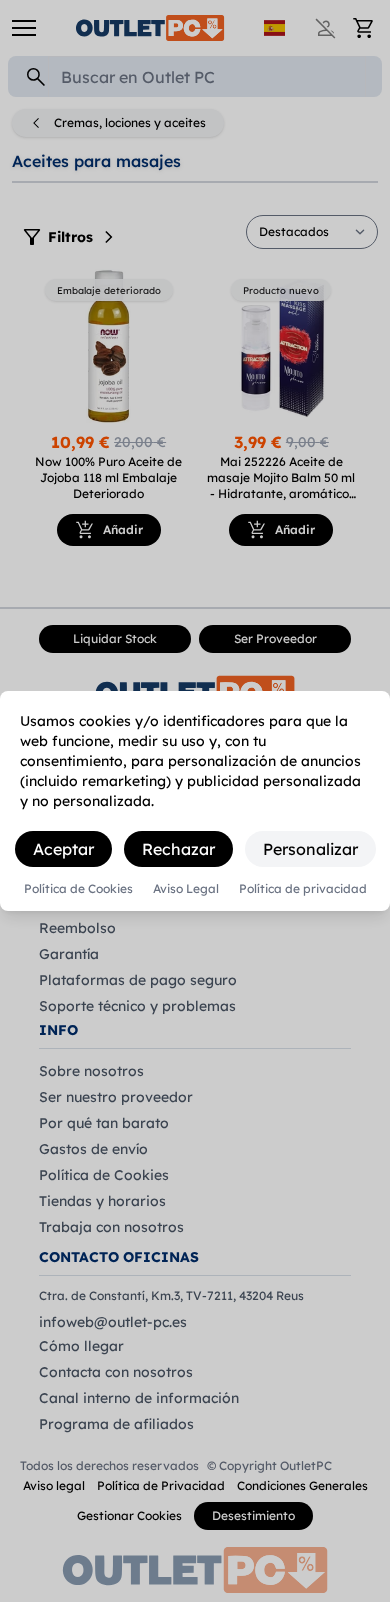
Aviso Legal (186, 889)
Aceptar (63, 849)
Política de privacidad (303, 889)
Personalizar (310, 849)
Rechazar (178, 849)
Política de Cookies (78, 889)
